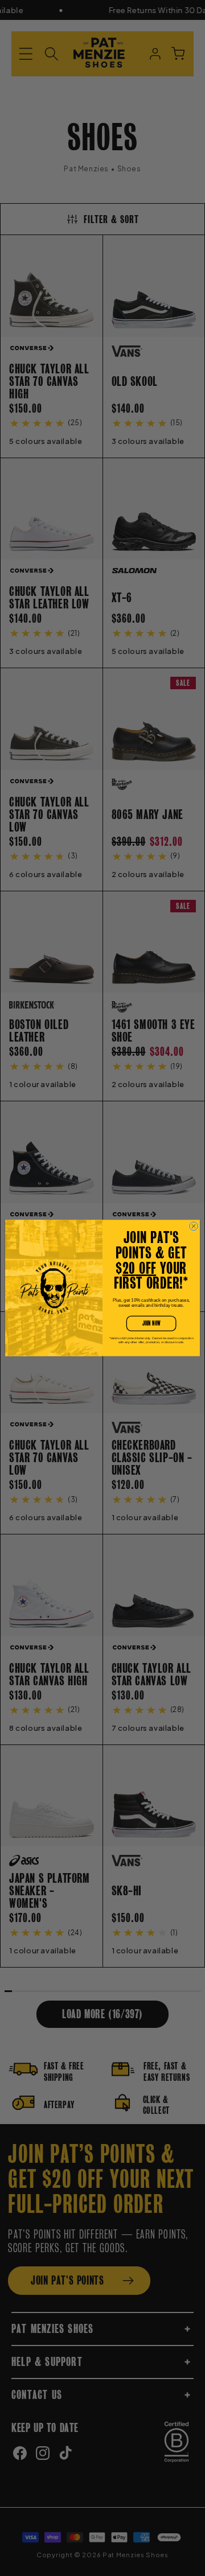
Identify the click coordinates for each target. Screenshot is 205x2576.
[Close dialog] (193, 1226)
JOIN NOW (151, 1323)
